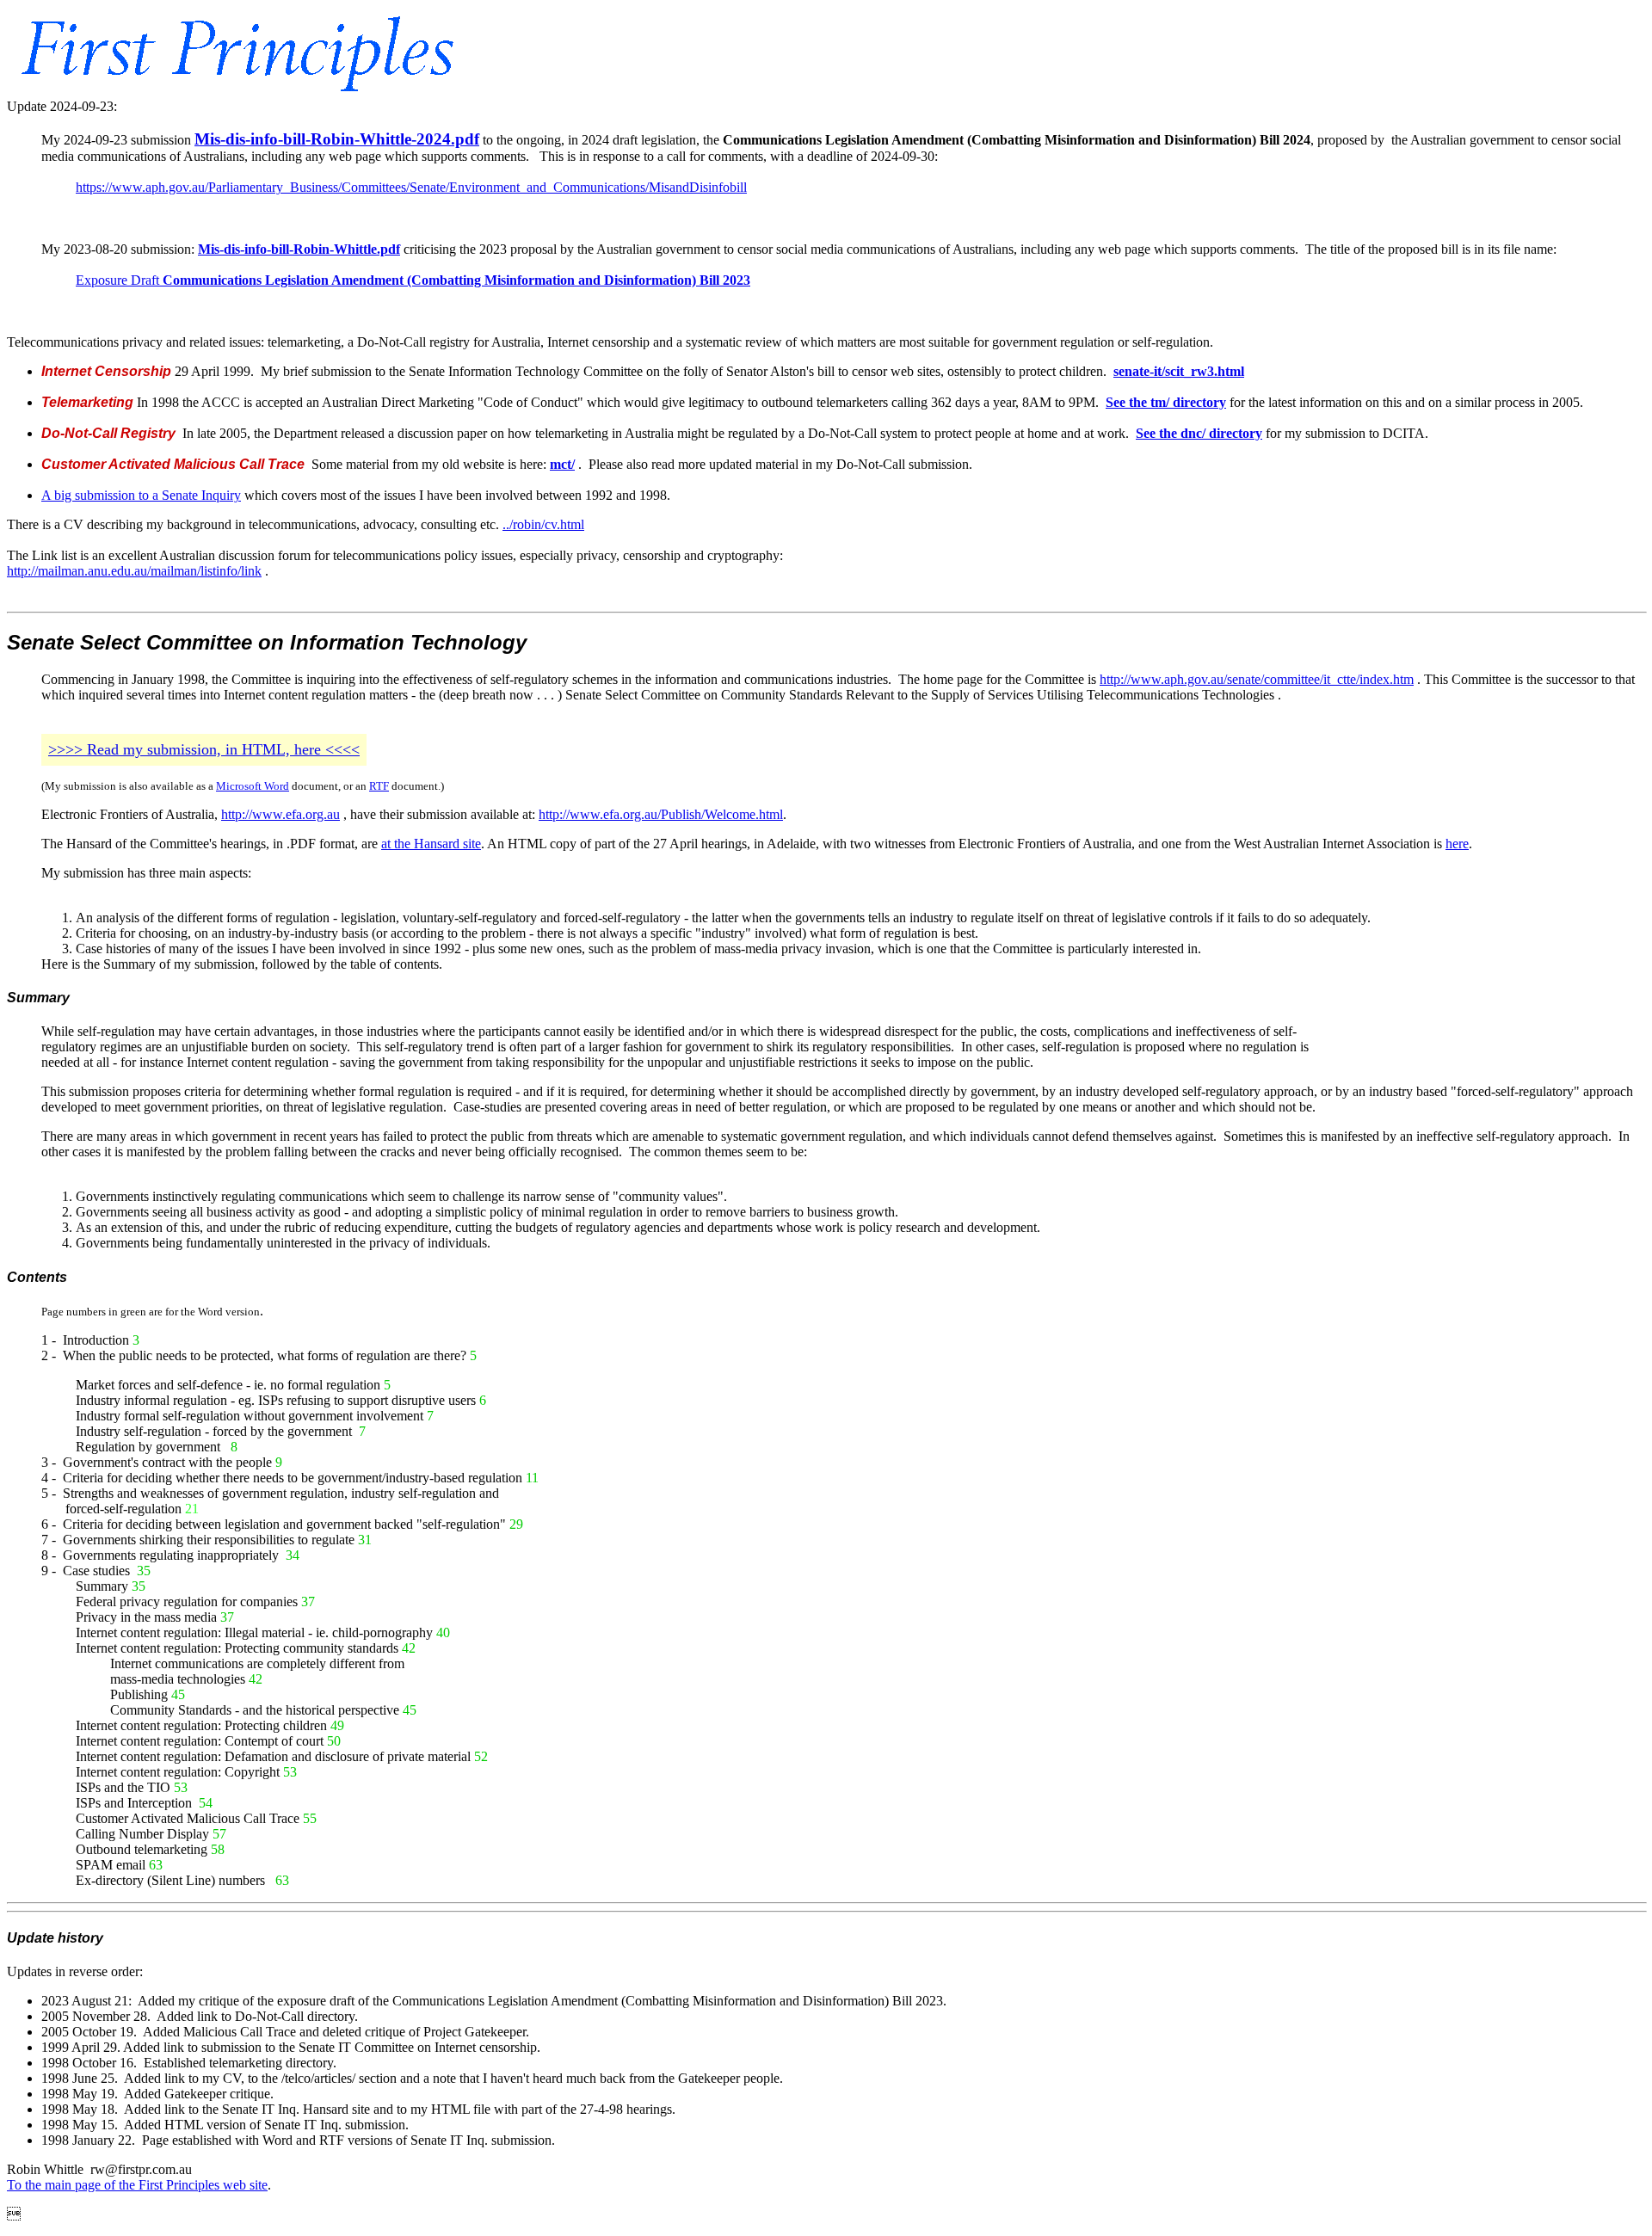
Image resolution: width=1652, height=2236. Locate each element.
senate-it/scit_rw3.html (1179, 371)
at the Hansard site (431, 844)
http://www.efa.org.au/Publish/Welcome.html (661, 814)
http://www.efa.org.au (280, 814)
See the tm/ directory (1166, 402)
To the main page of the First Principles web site (137, 2185)
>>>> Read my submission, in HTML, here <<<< (204, 749)
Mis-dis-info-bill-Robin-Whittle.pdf (299, 249)
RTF (379, 786)
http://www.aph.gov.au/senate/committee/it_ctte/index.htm (1257, 679)
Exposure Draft (413, 280)
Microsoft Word (253, 786)
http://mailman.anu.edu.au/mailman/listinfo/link (134, 571)
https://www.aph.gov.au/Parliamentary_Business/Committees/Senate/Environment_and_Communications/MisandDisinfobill (411, 187)
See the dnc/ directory (1199, 433)
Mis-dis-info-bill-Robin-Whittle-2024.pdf (337, 139)
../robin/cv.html (543, 524)
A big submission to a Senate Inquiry (141, 495)
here (1457, 844)
